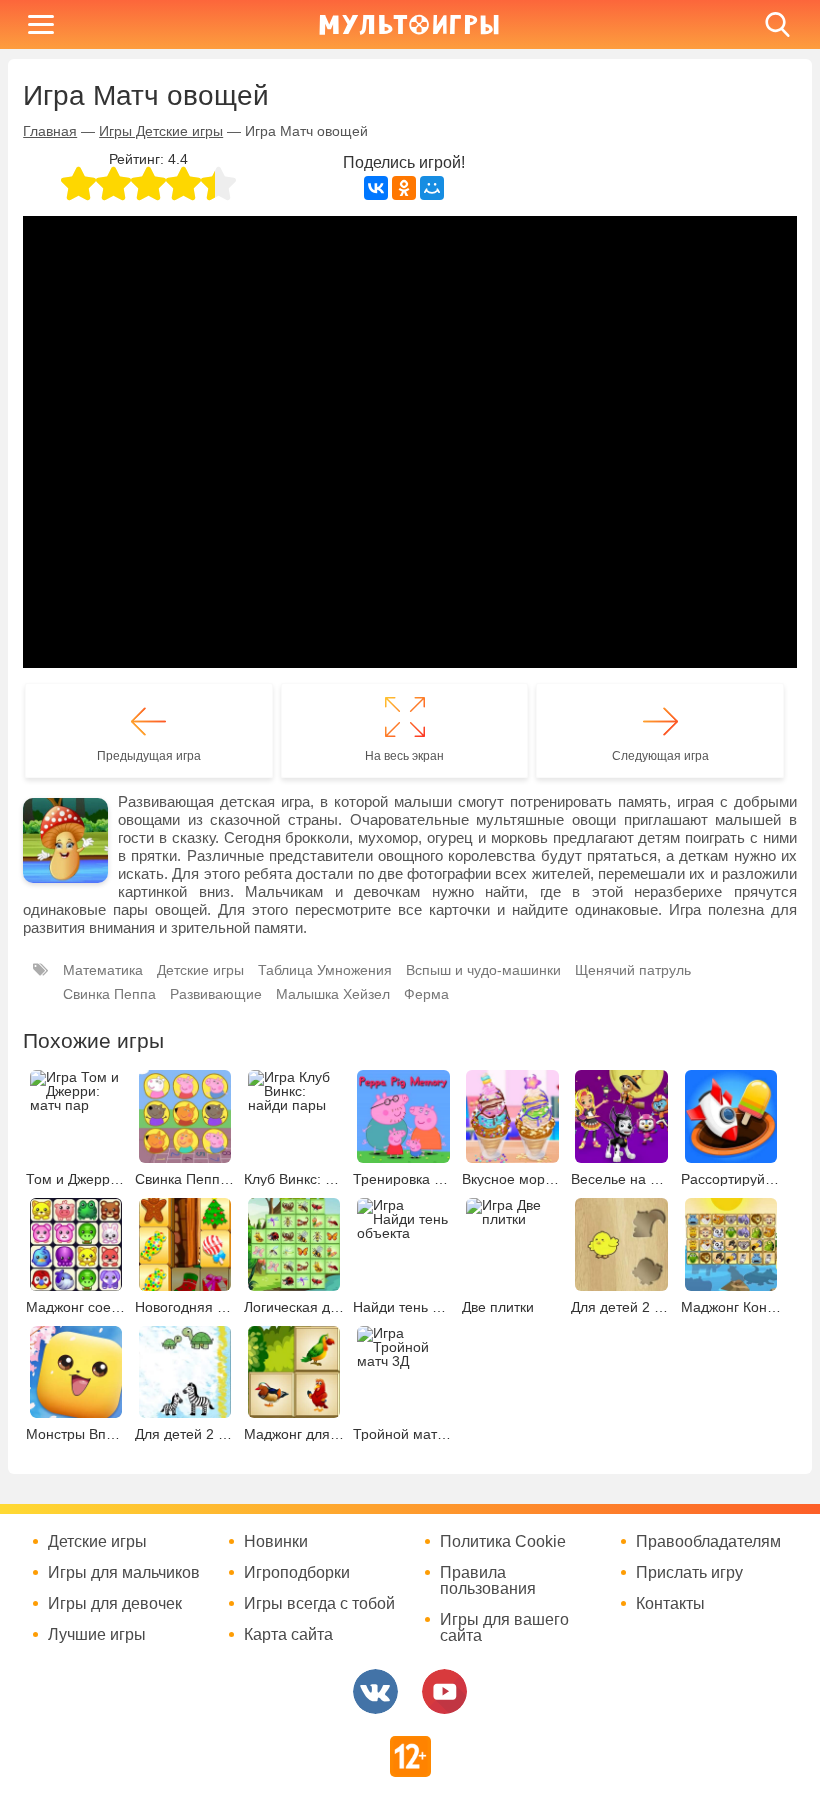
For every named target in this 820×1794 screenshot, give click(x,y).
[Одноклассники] (404, 188)
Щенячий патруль (633, 970)
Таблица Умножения (325, 970)
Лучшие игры (97, 1635)
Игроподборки (297, 1573)
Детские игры (200, 970)
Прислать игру (689, 1573)
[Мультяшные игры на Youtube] (444, 1691)
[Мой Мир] (432, 188)
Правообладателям (708, 1542)
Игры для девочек (115, 1604)
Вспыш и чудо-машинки (483, 970)
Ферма (426, 994)
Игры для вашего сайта (504, 1628)
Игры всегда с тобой (319, 1604)
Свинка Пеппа (109, 994)
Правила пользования (488, 1581)
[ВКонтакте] (376, 188)
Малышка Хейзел (333, 994)
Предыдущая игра (149, 756)
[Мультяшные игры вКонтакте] (375, 1691)
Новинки (276, 1542)
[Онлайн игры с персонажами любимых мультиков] (409, 24)
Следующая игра (660, 756)
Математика (103, 970)
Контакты (670, 1604)
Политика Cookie (503, 1542)
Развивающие (216, 994)
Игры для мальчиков (124, 1573)
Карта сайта (288, 1635)
